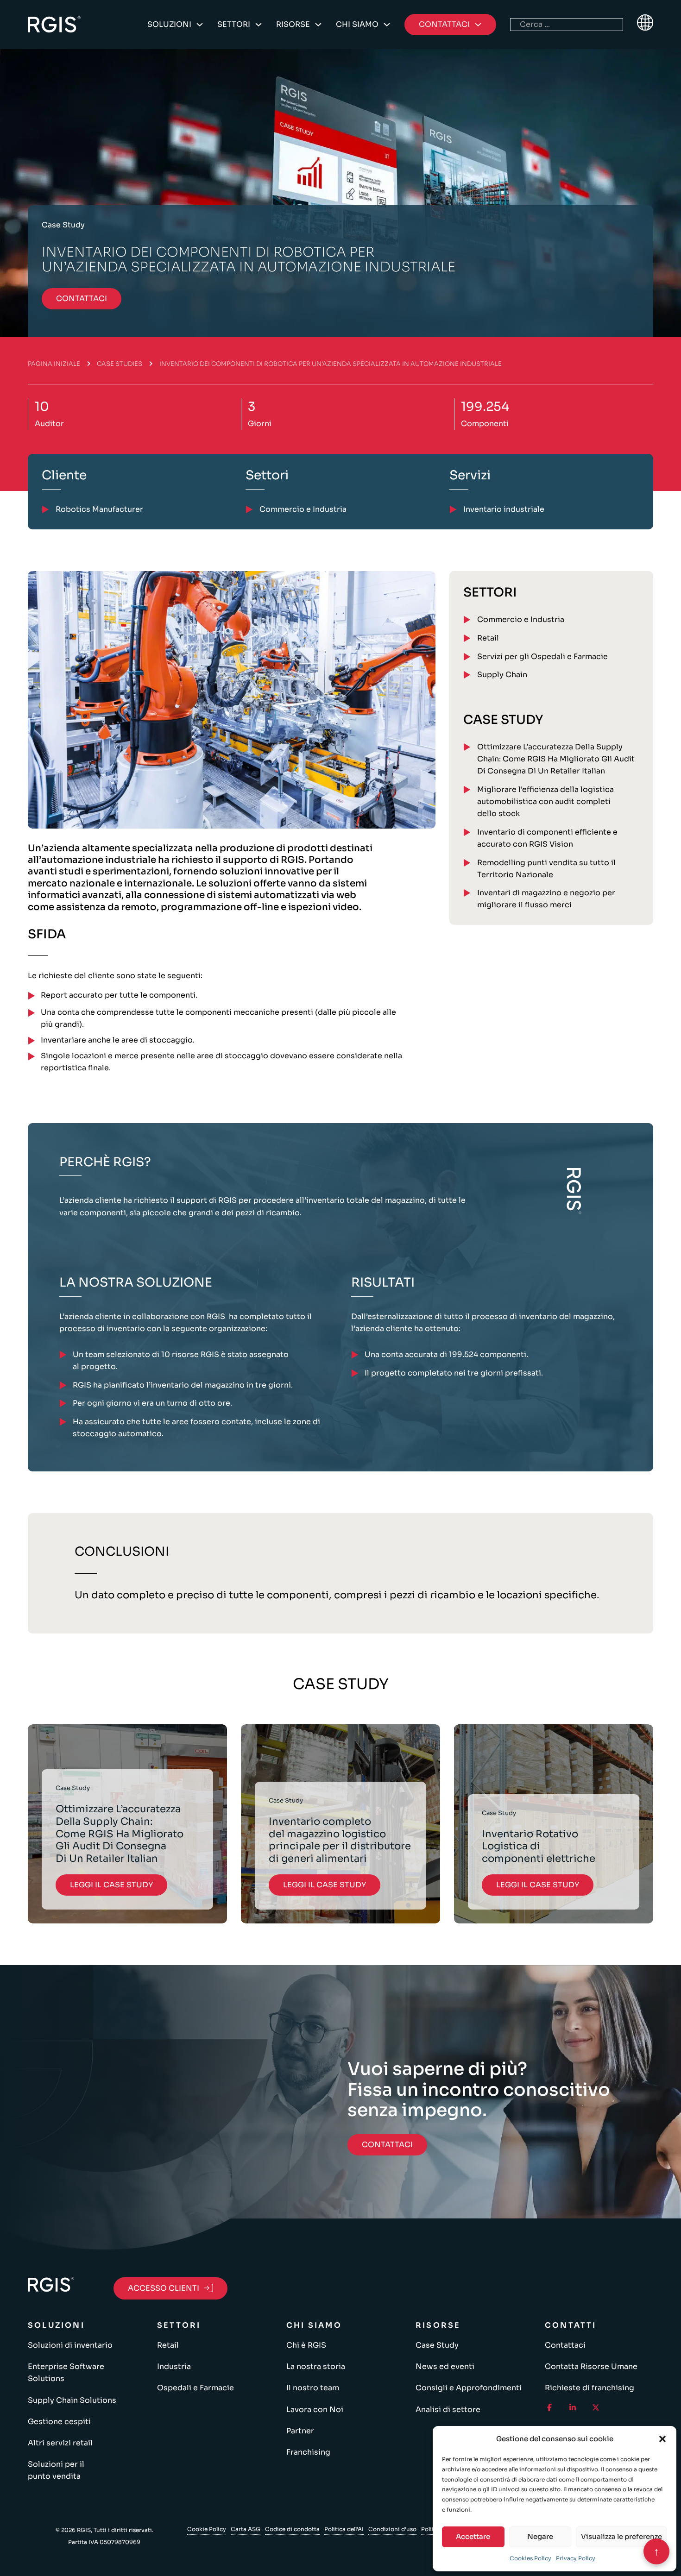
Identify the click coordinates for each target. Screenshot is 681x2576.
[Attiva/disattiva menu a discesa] (200, 25)
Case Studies (120, 364)
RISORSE (293, 24)
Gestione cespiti (59, 2422)
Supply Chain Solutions (72, 2400)
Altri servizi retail (60, 2443)
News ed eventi (445, 2366)
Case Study (437, 2345)
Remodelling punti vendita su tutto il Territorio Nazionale (546, 869)
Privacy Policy (576, 2558)
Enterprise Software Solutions (66, 2372)
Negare (540, 2536)
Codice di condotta (292, 2529)
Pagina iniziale (54, 364)
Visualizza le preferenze (621, 2536)
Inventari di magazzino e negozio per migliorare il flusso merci (546, 899)
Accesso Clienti (164, 2288)
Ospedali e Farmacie (195, 2388)
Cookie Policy (207, 2529)
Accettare (473, 2536)
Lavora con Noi (315, 2410)
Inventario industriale (504, 509)
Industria (174, 2366)
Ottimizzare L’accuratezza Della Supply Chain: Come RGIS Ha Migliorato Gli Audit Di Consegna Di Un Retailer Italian (556, 759)
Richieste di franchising (590, 2388)
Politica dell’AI (344, 2529)
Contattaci (565, 2345)
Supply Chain (502, 675)
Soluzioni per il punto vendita (56, 2470)
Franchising (308, 2452)
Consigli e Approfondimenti (469, 2388)
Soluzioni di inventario (70, 2345)
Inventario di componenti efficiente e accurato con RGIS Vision (547, 838)
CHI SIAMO (357, 24)
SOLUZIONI (169, 24)
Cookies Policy (530, 2558)
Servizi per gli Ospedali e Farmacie (542, 657)
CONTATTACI (82, 298)
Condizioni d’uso (392, 2529)
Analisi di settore (448, 2410)
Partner (300, 2431)
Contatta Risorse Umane (591, 2366)
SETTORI (234, 24)
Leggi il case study (111, 1885)
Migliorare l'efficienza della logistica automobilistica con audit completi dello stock (545, 801)
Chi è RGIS (306, 2345)
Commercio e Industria (521, 619)
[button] (662, 2439)
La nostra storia (316, 2366)
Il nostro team (313, 2388)
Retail (488, 638)
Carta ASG (246, 2529)
